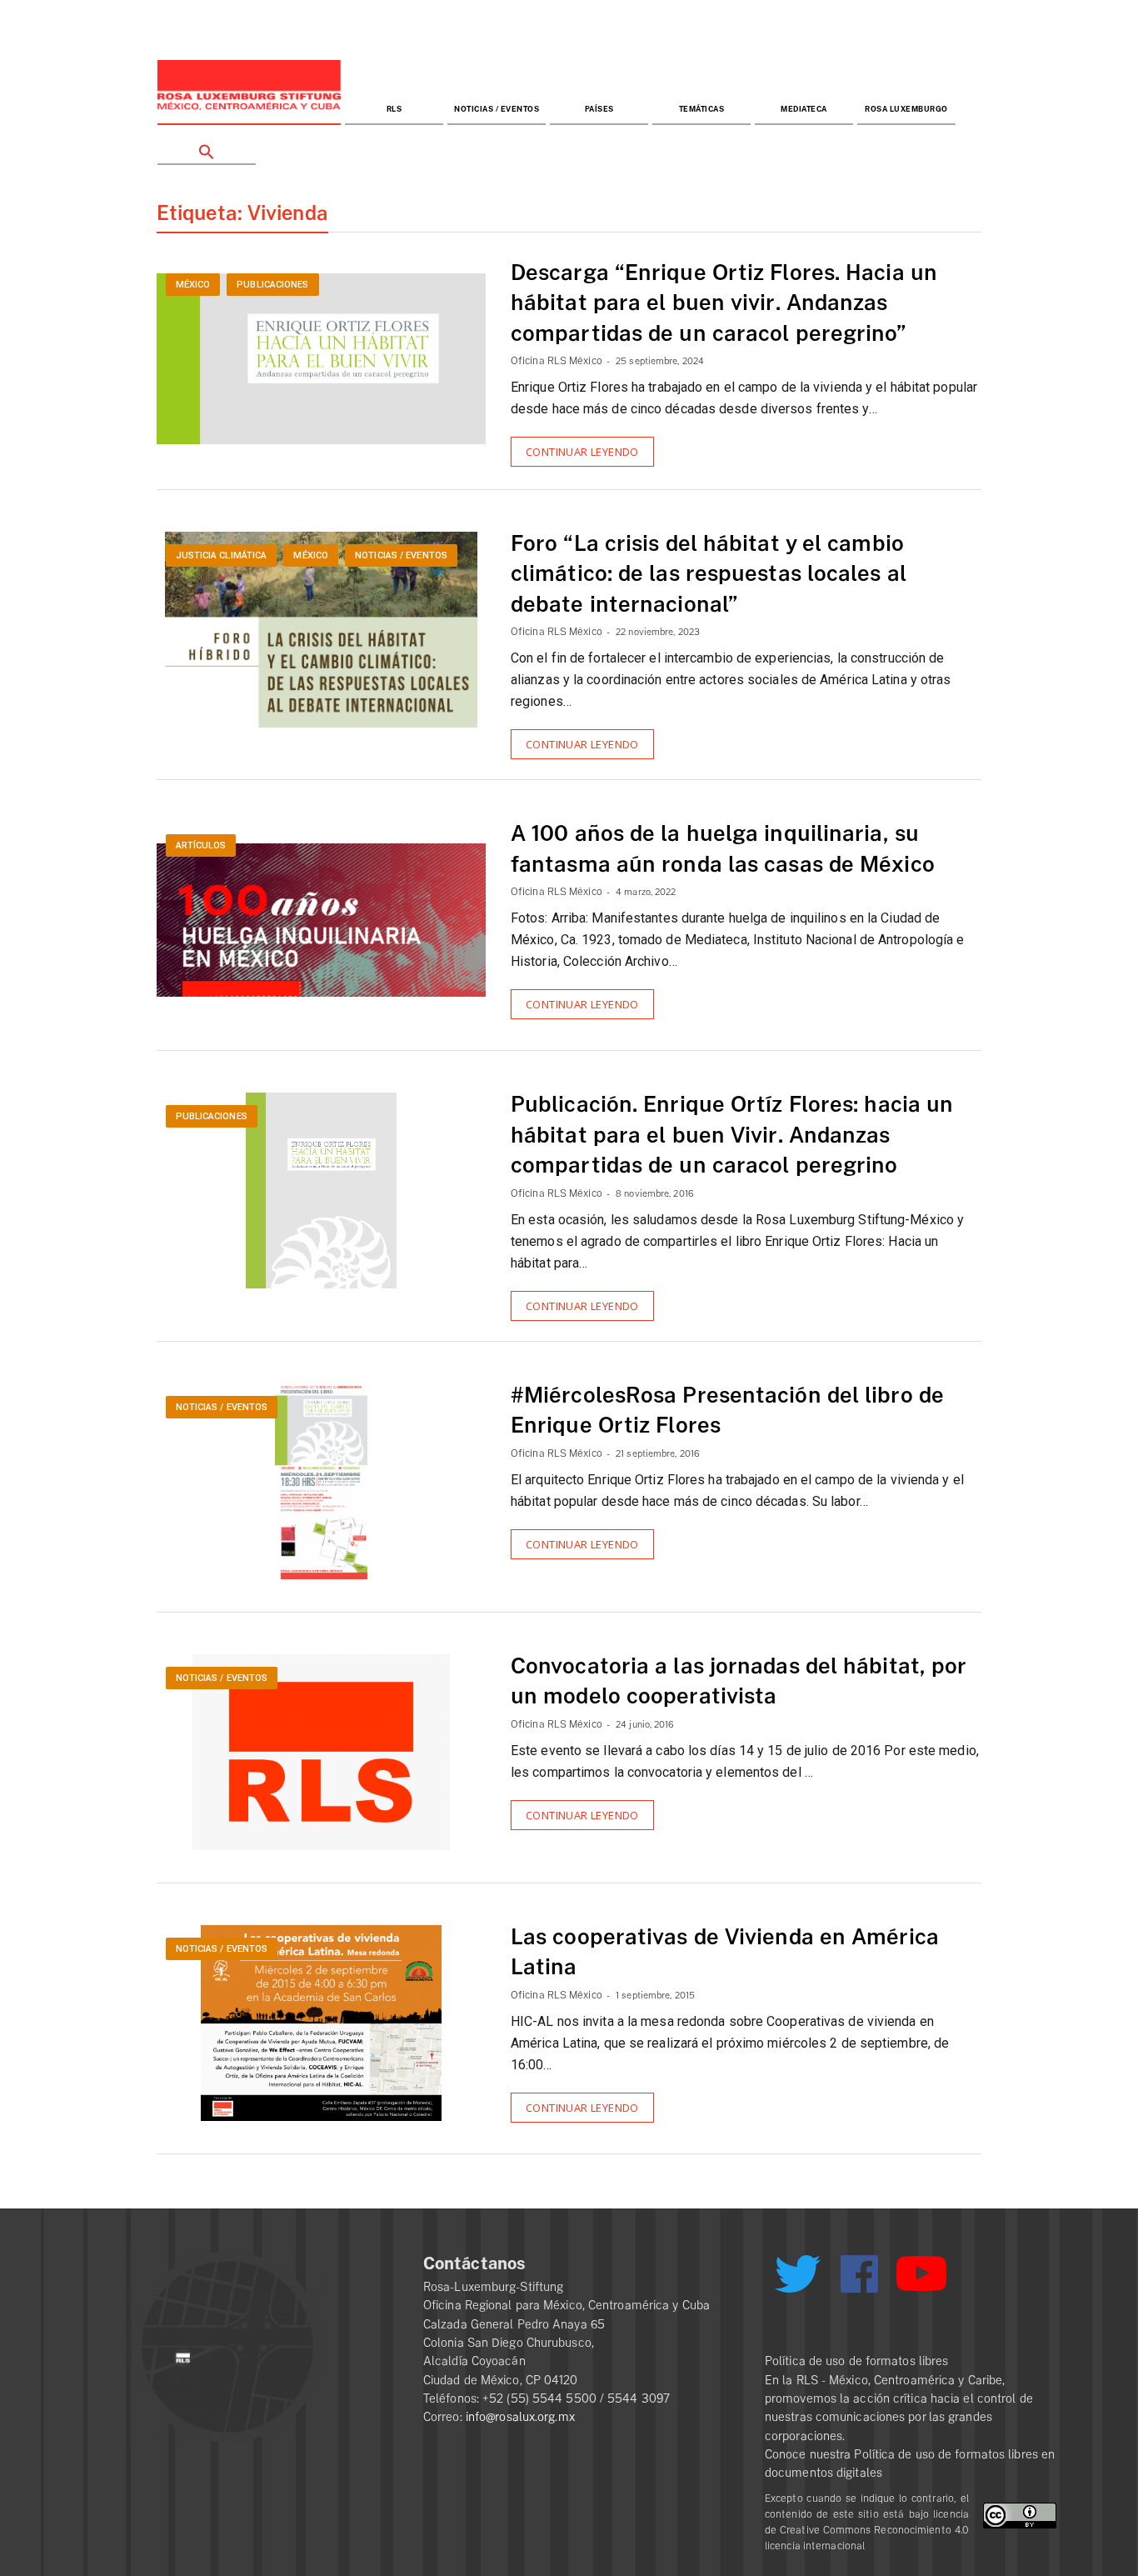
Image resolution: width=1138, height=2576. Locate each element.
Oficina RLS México (557, 361)
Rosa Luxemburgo (906, 110)
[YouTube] (921, 2281)
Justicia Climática (222, 555)
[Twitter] (797, 2280)
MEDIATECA (804, 110)
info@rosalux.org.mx (520, 2417)
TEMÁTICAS (702, 110)
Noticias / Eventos (497, 110)
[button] (207, 145)
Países (599, 110)
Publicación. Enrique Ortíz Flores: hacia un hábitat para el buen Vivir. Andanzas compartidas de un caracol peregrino (732, 1135)
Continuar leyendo (582, 452)
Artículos (201, 845)
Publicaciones (272, 285)
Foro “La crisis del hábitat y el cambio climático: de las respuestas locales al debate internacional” (709, 575)
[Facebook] (859, 2274)
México (193, 285)
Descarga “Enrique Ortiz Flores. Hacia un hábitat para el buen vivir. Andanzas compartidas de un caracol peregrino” (724, 304)
